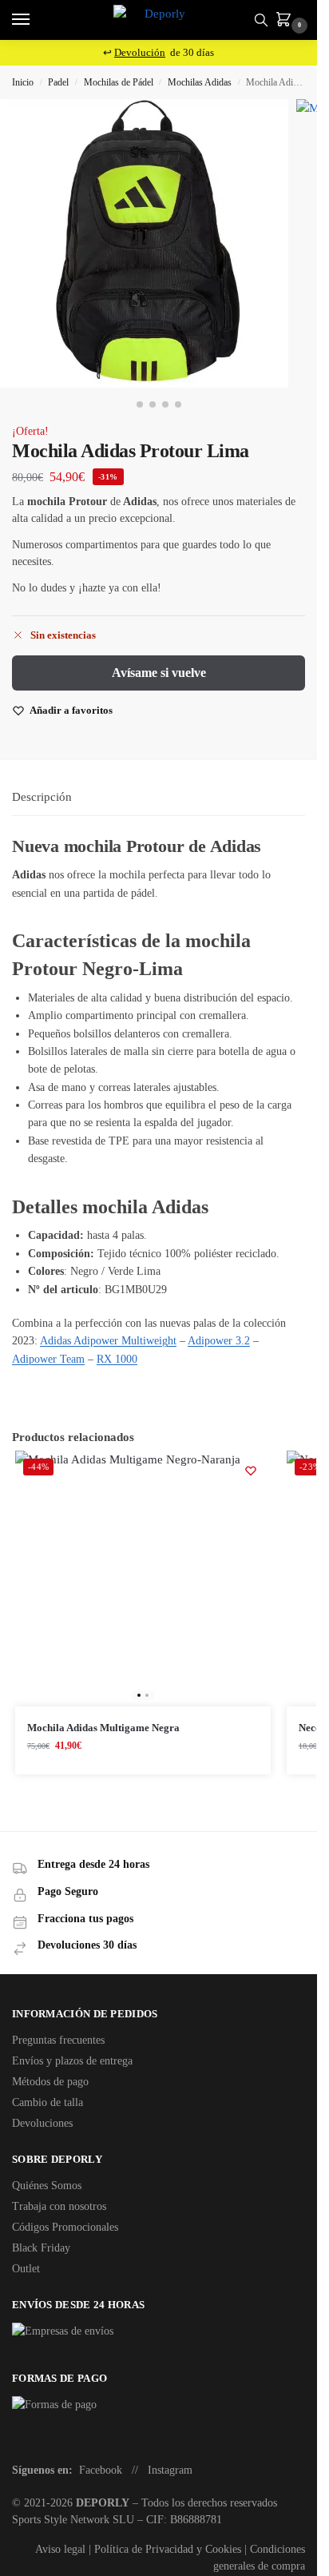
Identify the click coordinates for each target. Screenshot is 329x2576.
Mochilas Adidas (200, 82)
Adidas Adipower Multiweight (108, 1341)
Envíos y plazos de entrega (72, 2061)
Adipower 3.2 (219, 1341)
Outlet (26, 2269)
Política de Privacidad (144, 2549)
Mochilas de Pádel (119, 82)
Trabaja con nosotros (59, 2206)
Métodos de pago (50, 2082)
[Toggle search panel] (261, 20)
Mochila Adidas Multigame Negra (103, 1728)
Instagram (170, 2470)
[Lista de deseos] (251, 1471)
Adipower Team (48, 1359)
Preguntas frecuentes (58, 2040)
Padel (58, 82)
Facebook (101, 2470)
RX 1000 (117, 1359)
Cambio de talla (48, 2102)
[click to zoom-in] (144, 243)
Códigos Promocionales (65, 2227)
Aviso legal (60, 2549)
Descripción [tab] (42, 797)
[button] (287, 21)
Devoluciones (42, 2123)
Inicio (23, 82)
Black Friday (41, 2248)
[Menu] (36, 20)
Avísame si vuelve (159, 673)
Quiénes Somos (47, 2186)
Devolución (140, 52)
